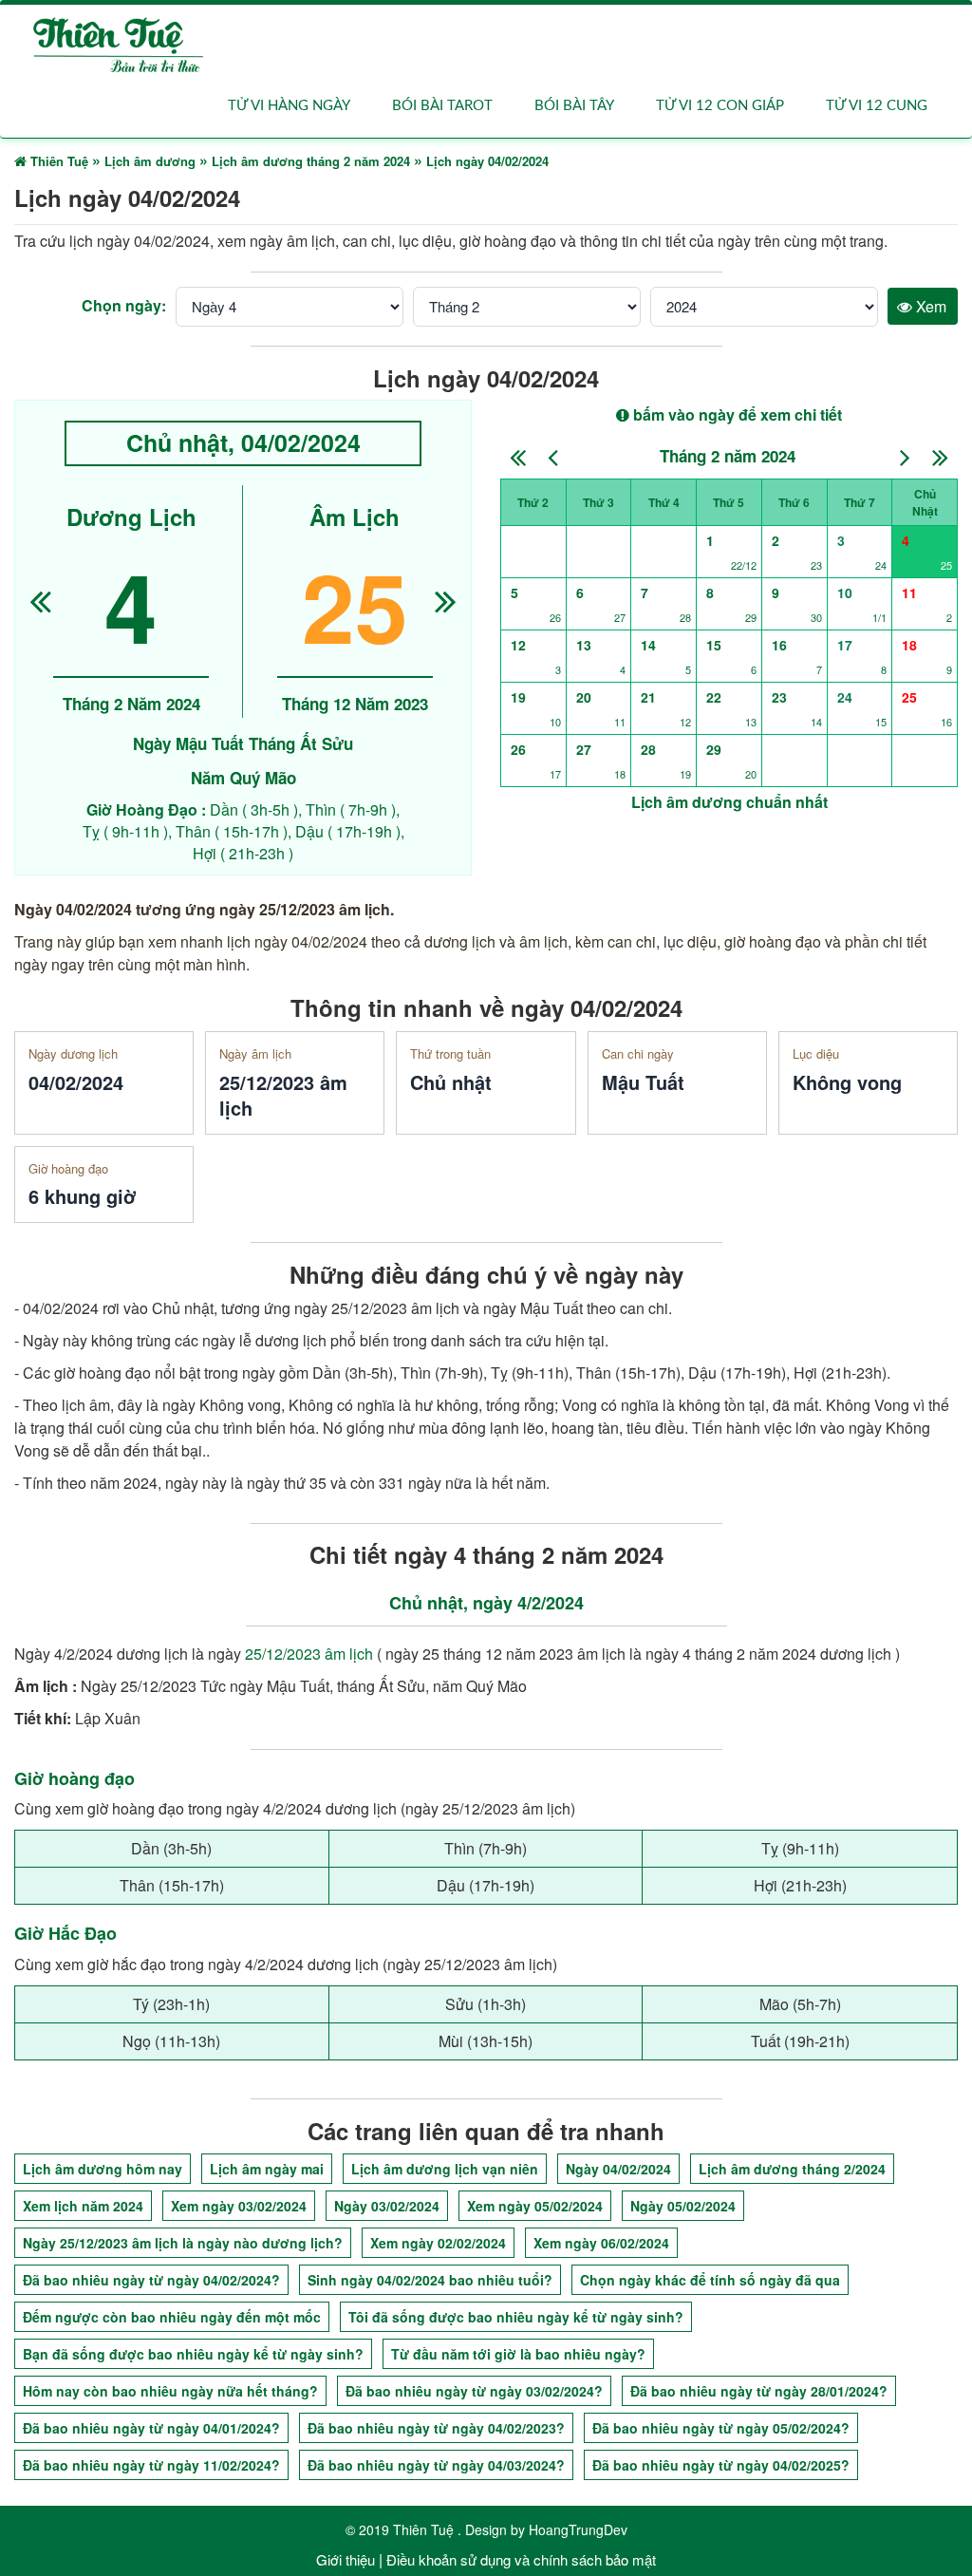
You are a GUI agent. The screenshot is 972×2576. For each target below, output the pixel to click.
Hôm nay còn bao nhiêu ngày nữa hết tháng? (170, 2391)
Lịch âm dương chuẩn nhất (729, 802)
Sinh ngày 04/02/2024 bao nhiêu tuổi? (430, 2280)
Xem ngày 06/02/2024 (601, 2243)
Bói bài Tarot (442, 106)
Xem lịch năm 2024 (83, 2206)
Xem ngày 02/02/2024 (438, 2243)
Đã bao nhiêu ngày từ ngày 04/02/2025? (721, 2465)
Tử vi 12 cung (877, 106)
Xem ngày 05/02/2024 (535, 2206)
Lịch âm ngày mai (267, 2169)
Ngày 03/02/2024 (387, 2206)
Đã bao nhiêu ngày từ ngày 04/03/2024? (436, 2465)
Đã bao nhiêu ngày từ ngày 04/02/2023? (436, 2428)
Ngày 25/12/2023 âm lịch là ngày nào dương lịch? (183, 2243)
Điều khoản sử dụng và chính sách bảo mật (521, 2559)
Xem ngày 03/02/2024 (239, 2206)
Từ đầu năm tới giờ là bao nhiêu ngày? (518, 2354)
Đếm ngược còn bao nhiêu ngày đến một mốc (172, 2317)
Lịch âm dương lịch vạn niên (445, 2169)
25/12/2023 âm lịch (309, 1654)
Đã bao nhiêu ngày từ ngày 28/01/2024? (759, 2391)
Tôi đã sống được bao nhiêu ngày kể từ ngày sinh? (516, 2317)
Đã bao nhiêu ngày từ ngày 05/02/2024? (721, 2428)
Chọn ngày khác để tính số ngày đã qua (710, 2280)
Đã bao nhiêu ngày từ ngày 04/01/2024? (151, 2428)
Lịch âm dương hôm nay (103, 2169)
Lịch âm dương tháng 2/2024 (792, 2169)
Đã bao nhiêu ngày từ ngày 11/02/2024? (151, 2465)
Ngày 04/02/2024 (618, 2169)
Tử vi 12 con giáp (720, 106)
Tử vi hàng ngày (289, 106)
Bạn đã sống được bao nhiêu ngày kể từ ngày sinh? (193, 2354)
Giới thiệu (346, 2559)
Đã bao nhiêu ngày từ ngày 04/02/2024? (151, 2280)
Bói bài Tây (574, 106)
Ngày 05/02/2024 (683, 2206)
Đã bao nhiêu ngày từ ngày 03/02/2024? (474, 2391)
